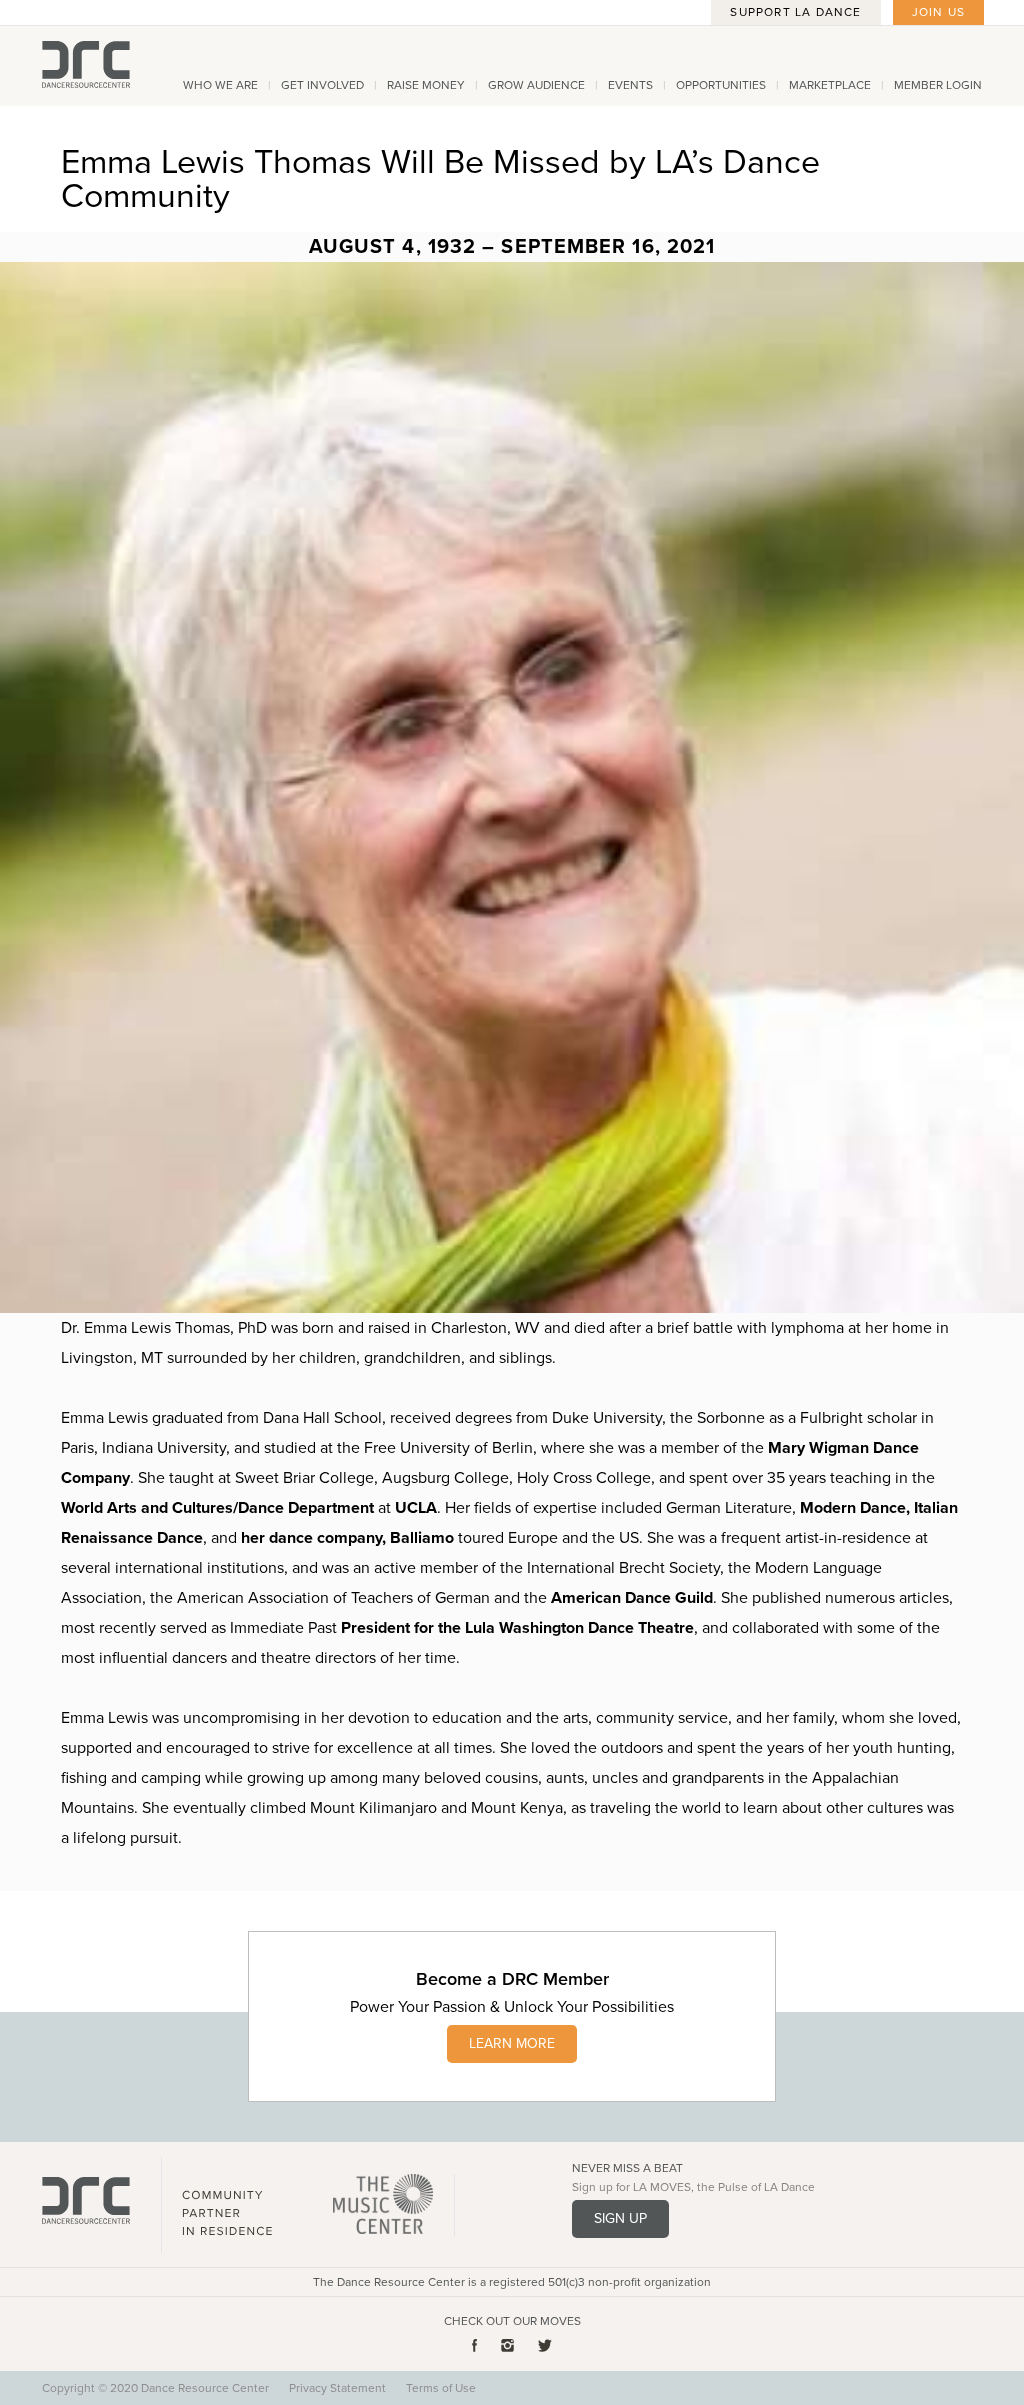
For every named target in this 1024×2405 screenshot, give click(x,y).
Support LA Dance (795, 12)
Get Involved (322, 85)
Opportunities (721, 85)
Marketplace (830, 85)
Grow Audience (536, 85)
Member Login (938, 85)
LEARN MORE (512, 2043)
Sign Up (620, 2218)
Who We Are (220, 85)
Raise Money (426, 85)
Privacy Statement (337, 2388)
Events (630, 85)
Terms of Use (441, 2388)
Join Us (938, 12)
